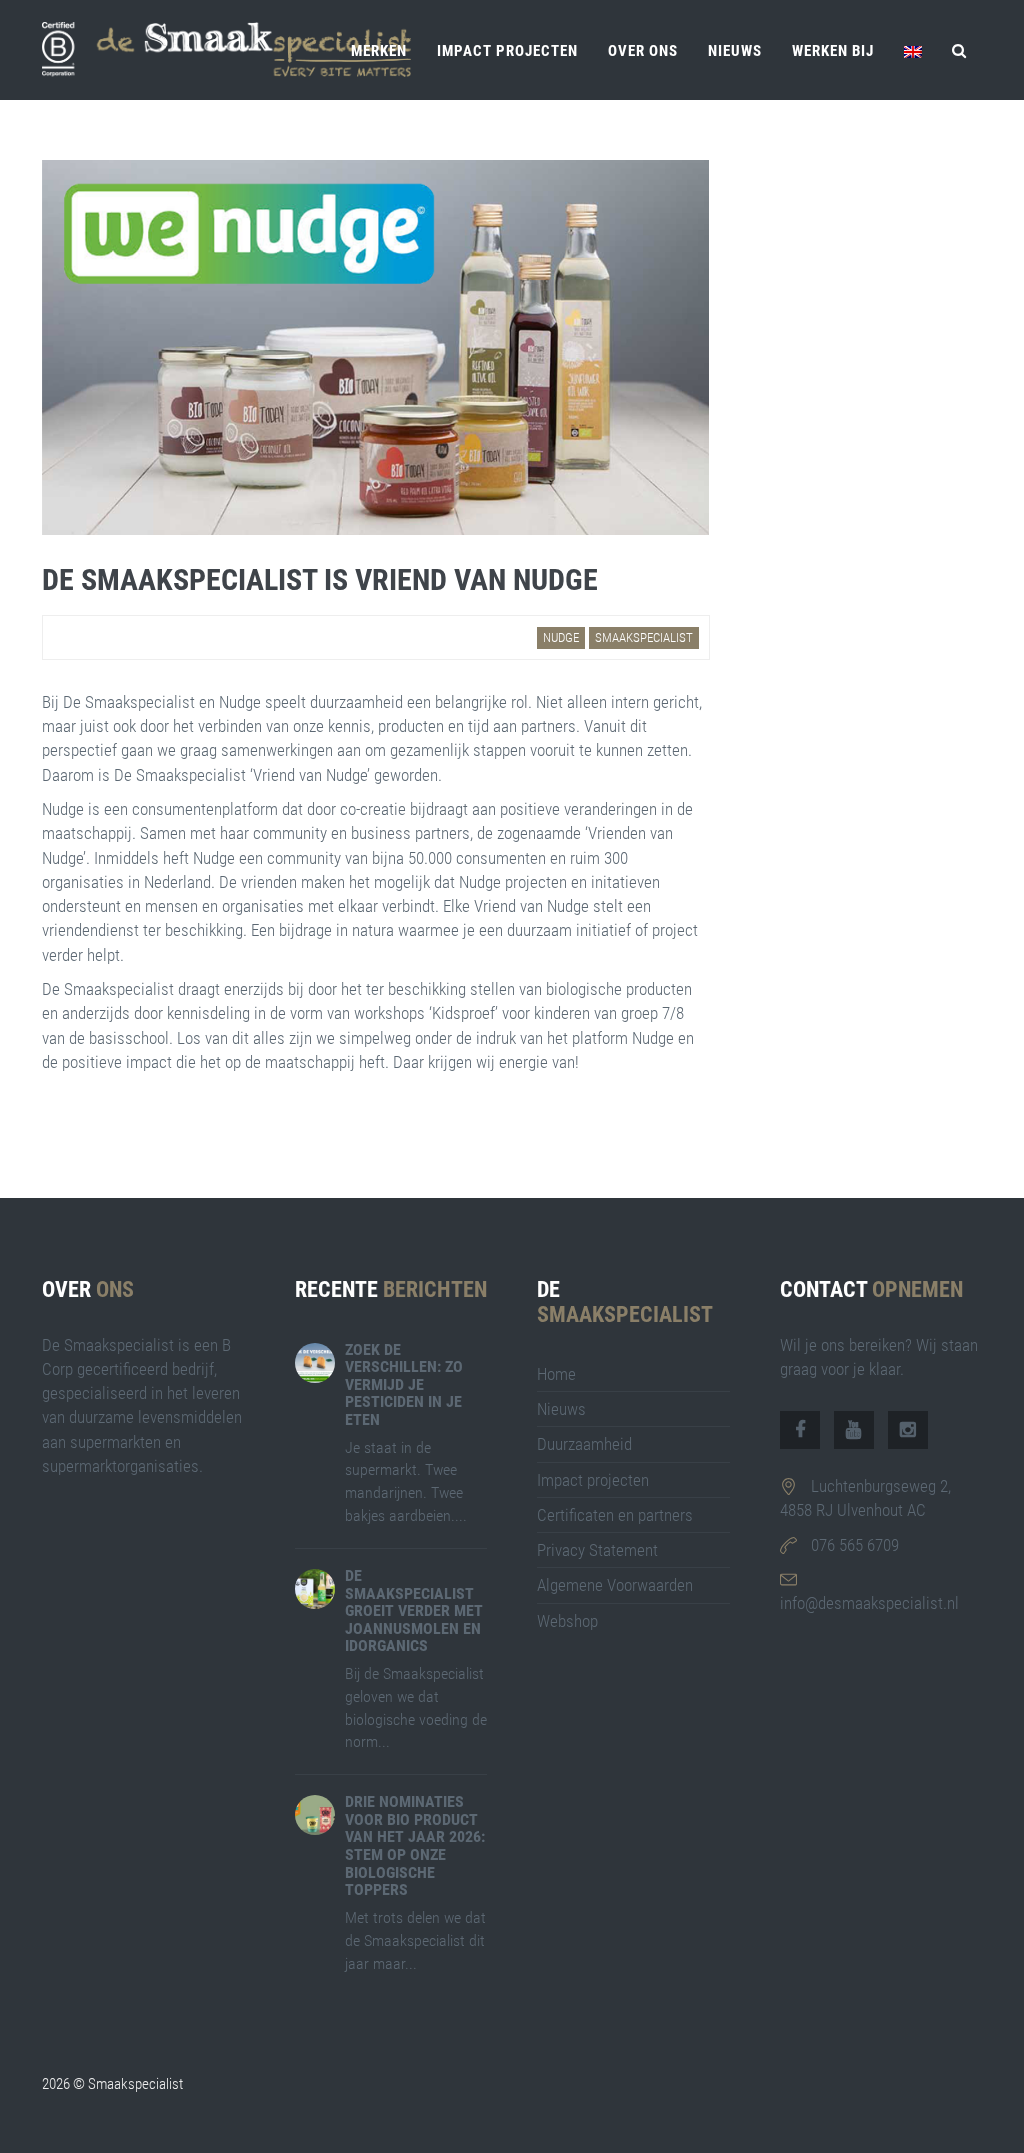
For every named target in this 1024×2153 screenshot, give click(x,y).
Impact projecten (507, 51)
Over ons (643, 51)
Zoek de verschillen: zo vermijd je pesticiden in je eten (404, 1384)
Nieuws (735, 51)
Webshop (567, 1621)
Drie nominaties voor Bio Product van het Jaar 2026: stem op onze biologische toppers (415, 1845)
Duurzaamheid (584, 1444)
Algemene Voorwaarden (615, 1585)
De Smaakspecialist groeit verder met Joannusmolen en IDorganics (414, 1610)
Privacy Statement (597, 1550)
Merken (379, 51)
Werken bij (833, 51)
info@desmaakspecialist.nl (869, 1603)
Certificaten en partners (615, 1515)
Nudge (561, 637)
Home (556, 1374)
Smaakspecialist (644, 637)
